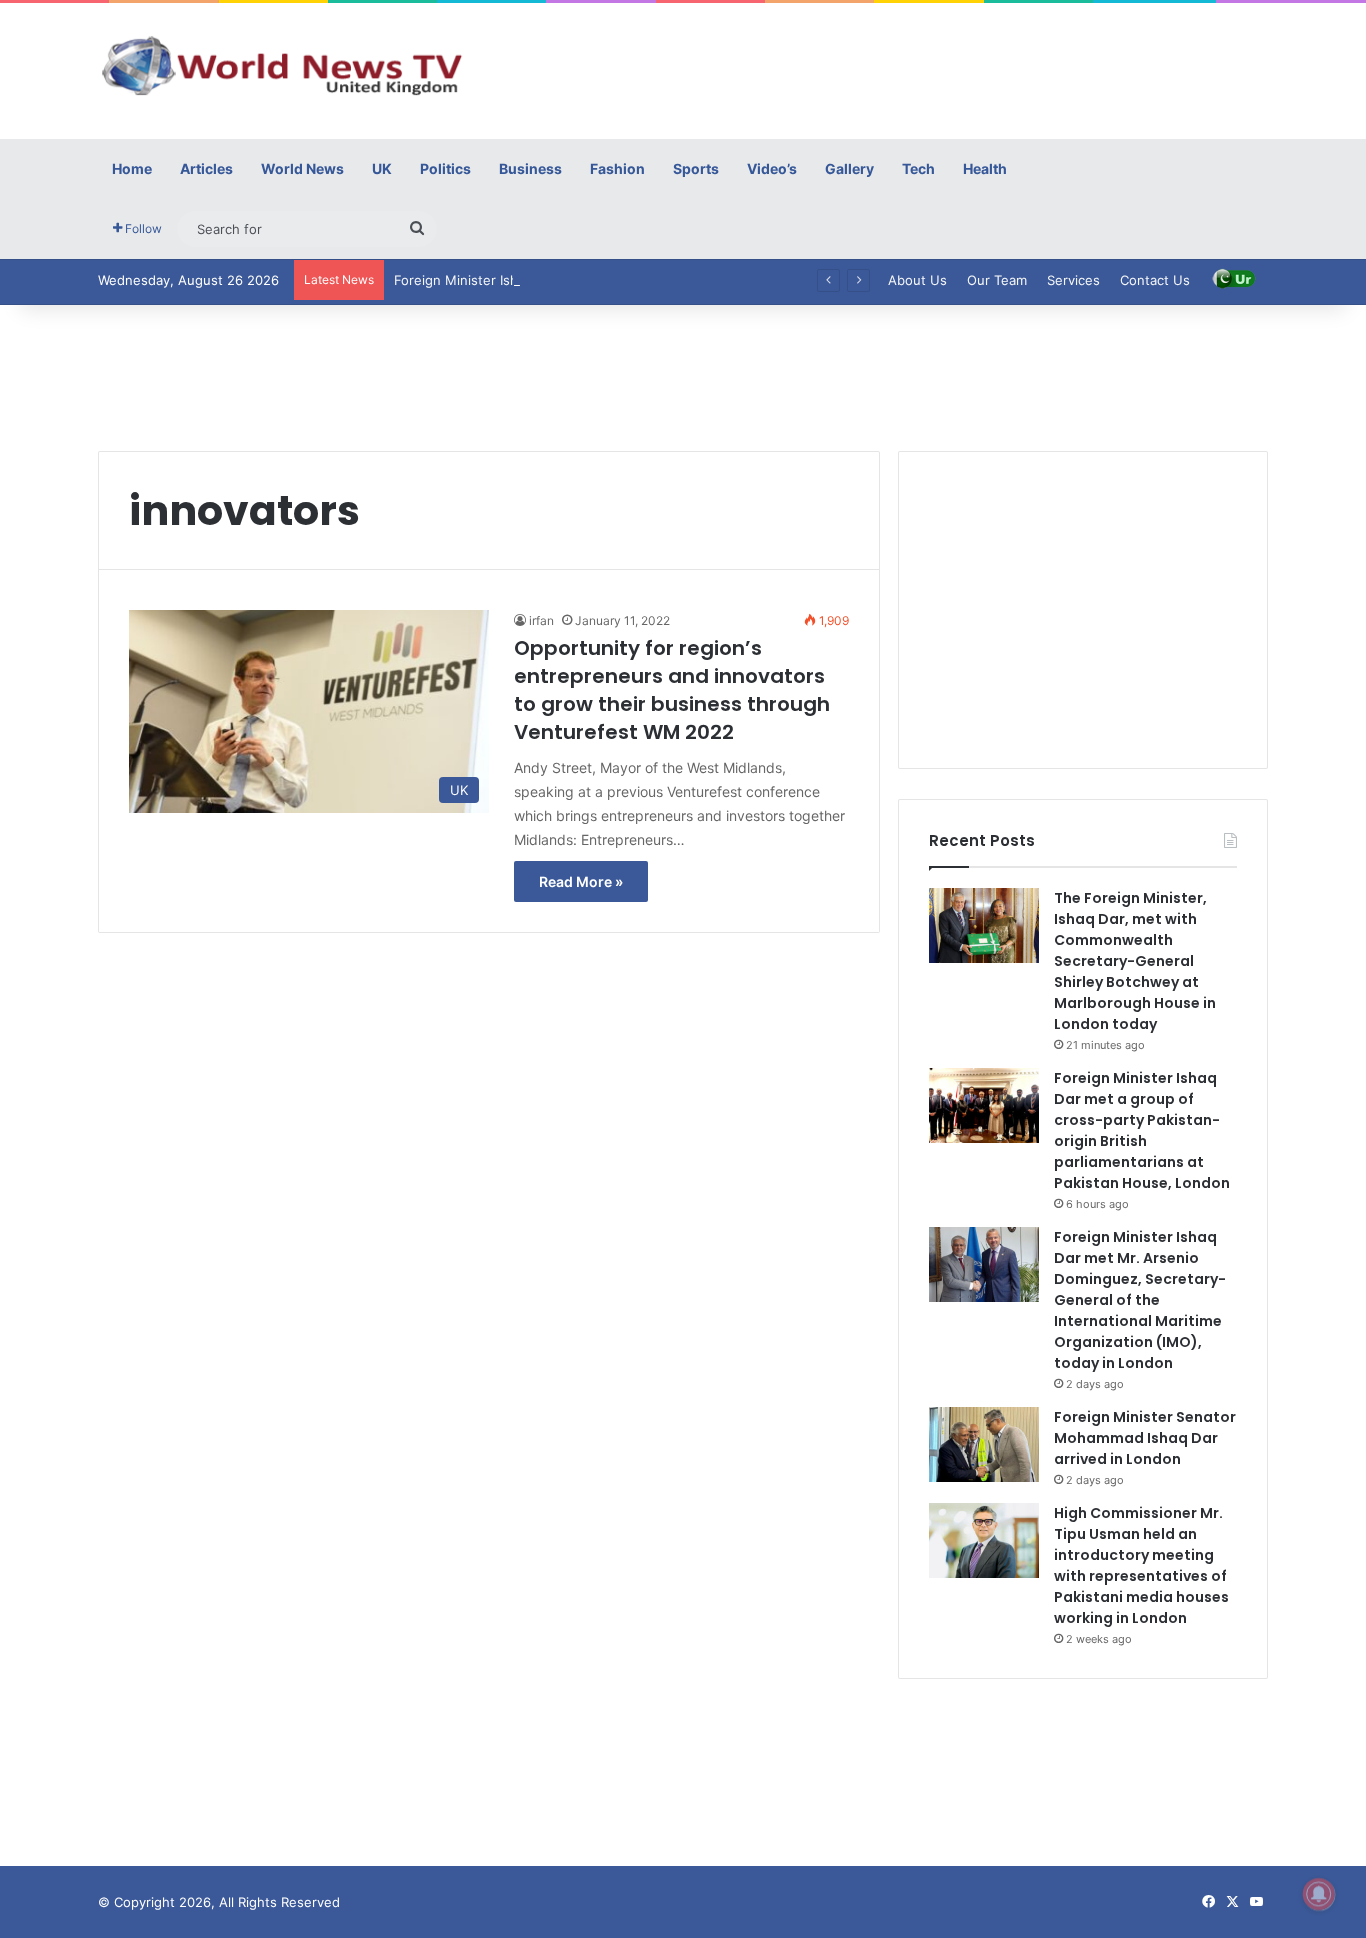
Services (1073, 280)
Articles (206, 168)
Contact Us (1155, 280)
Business (530, 168)
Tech (918, 168)
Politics (445, 168)
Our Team (997, 280)
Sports (696, 168)
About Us (917, 280)
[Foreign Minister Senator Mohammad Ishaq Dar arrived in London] (984, 1444)
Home (132, 168)
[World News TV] (283, 65)
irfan (541, 620)
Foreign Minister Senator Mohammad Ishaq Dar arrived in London (1145, 1438)
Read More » (581, 881)
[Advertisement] (883, 68)
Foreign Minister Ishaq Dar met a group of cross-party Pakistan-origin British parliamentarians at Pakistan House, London (1142, 1130)
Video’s (772, 168)
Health (985, 168)
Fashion (617, 168)
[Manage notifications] (1319, 1894)
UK (382, 168)
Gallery (849, 168)
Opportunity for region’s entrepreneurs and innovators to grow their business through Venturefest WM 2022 (672, 690)
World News (302, 168)
